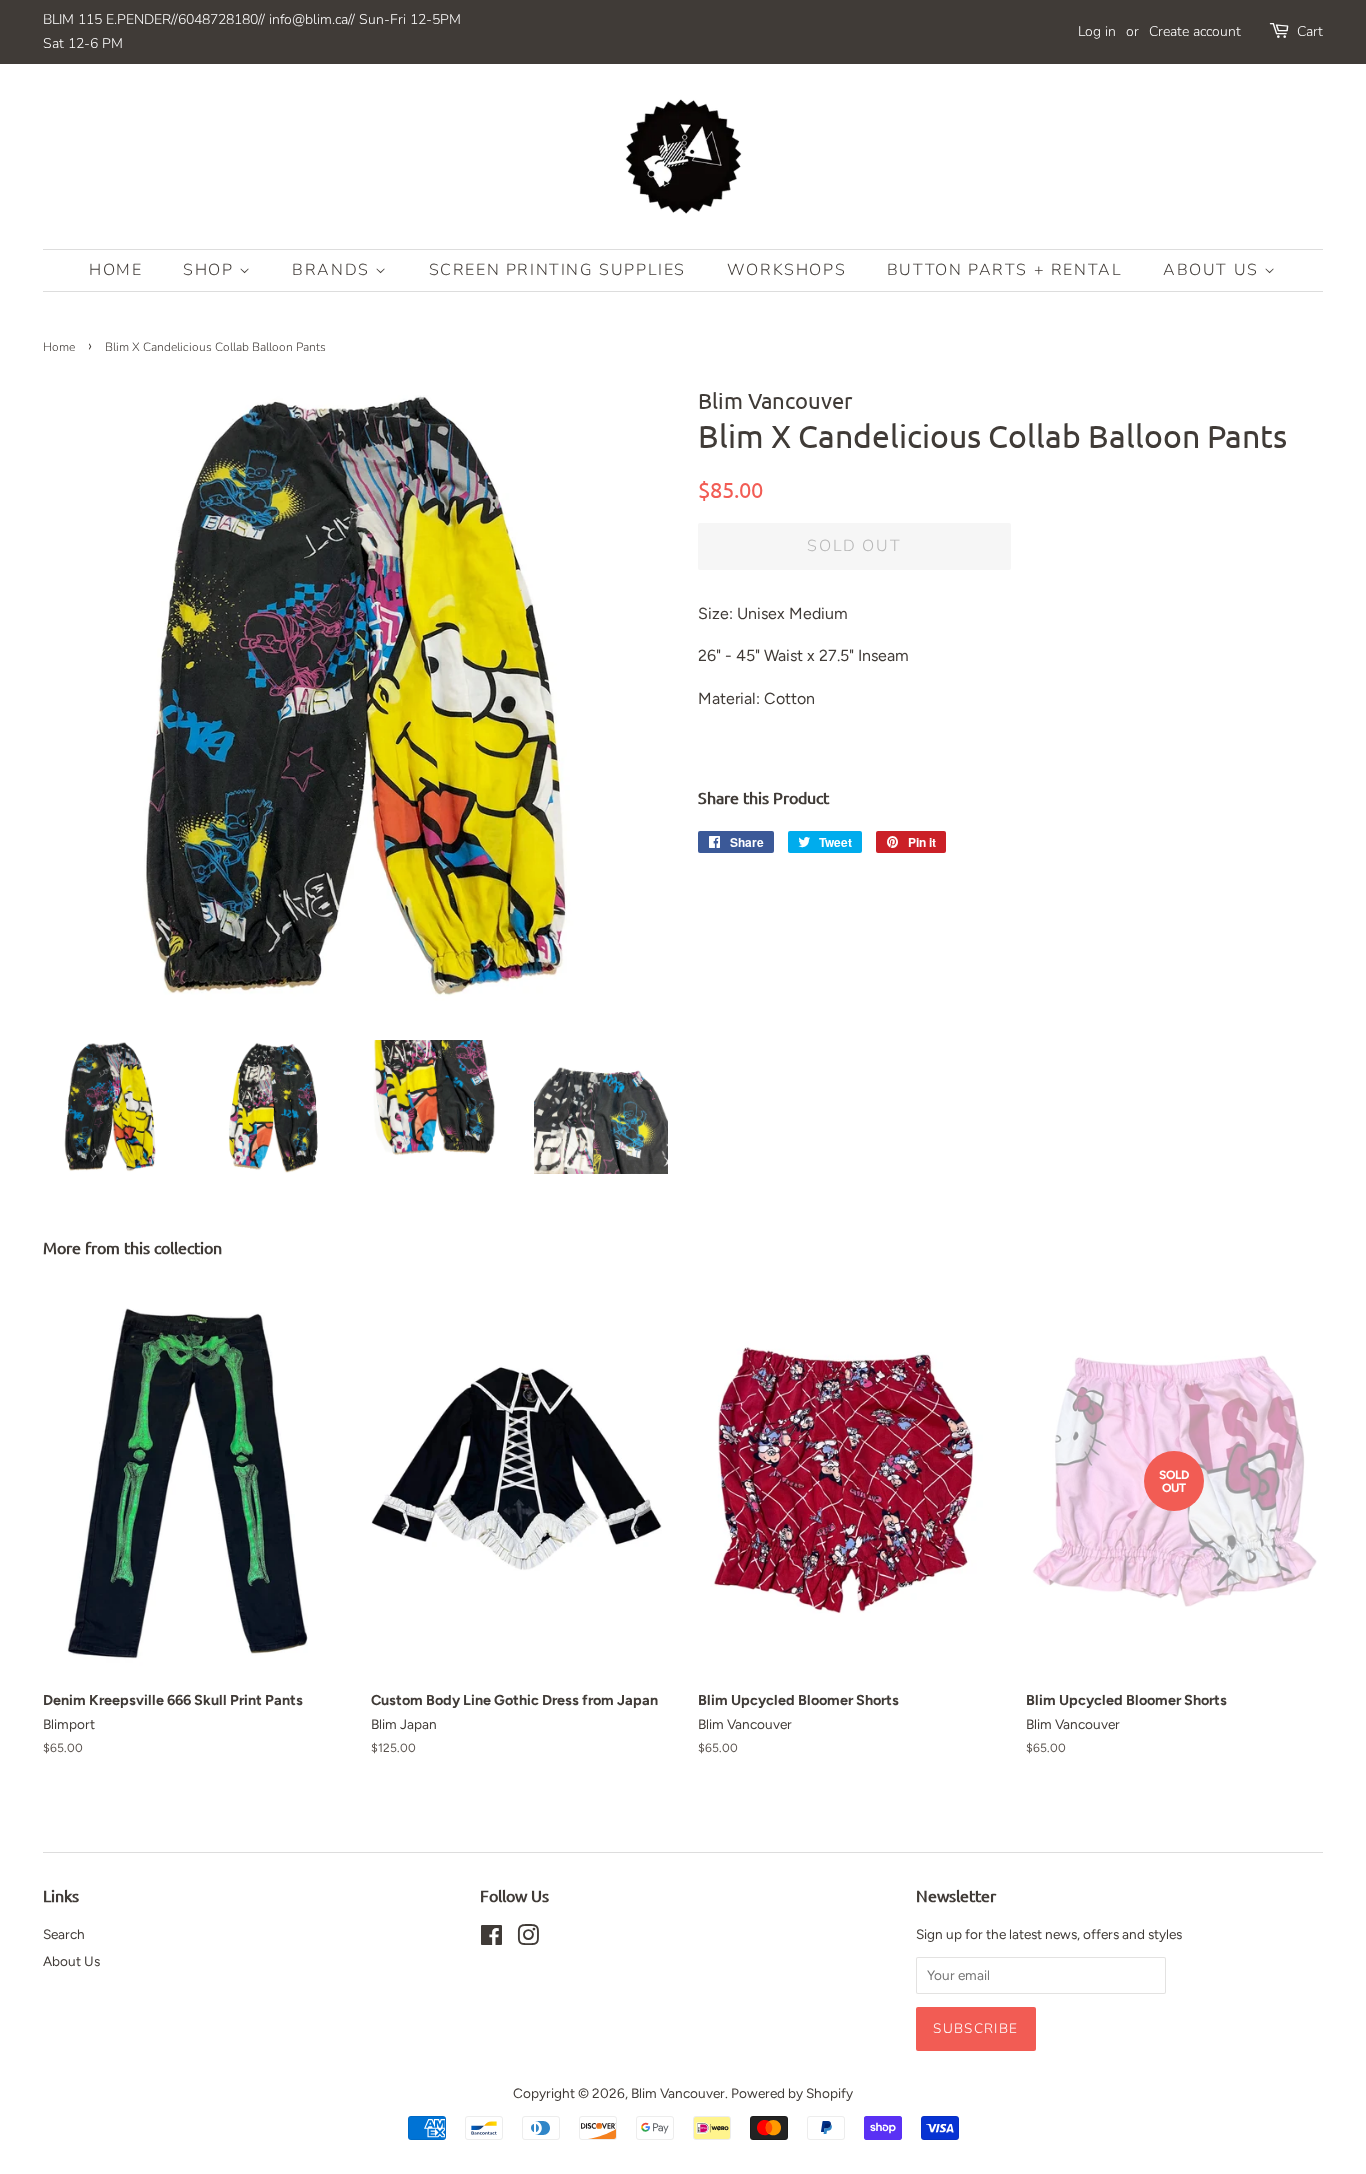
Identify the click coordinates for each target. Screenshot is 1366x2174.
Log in (1097, 31)
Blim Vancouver (678, 2093)
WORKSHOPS (786, 270)
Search (64, 1934)
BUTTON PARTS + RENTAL (1005, 270)
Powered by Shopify (792, 2093)
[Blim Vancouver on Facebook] (491, 1939)
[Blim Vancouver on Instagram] (528, 1939)
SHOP (211, 270)
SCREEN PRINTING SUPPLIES (557, 270)
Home (115, 270)
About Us (1213, 270)
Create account (1195, 31)
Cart (1310, 31)
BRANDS (333, 270)
